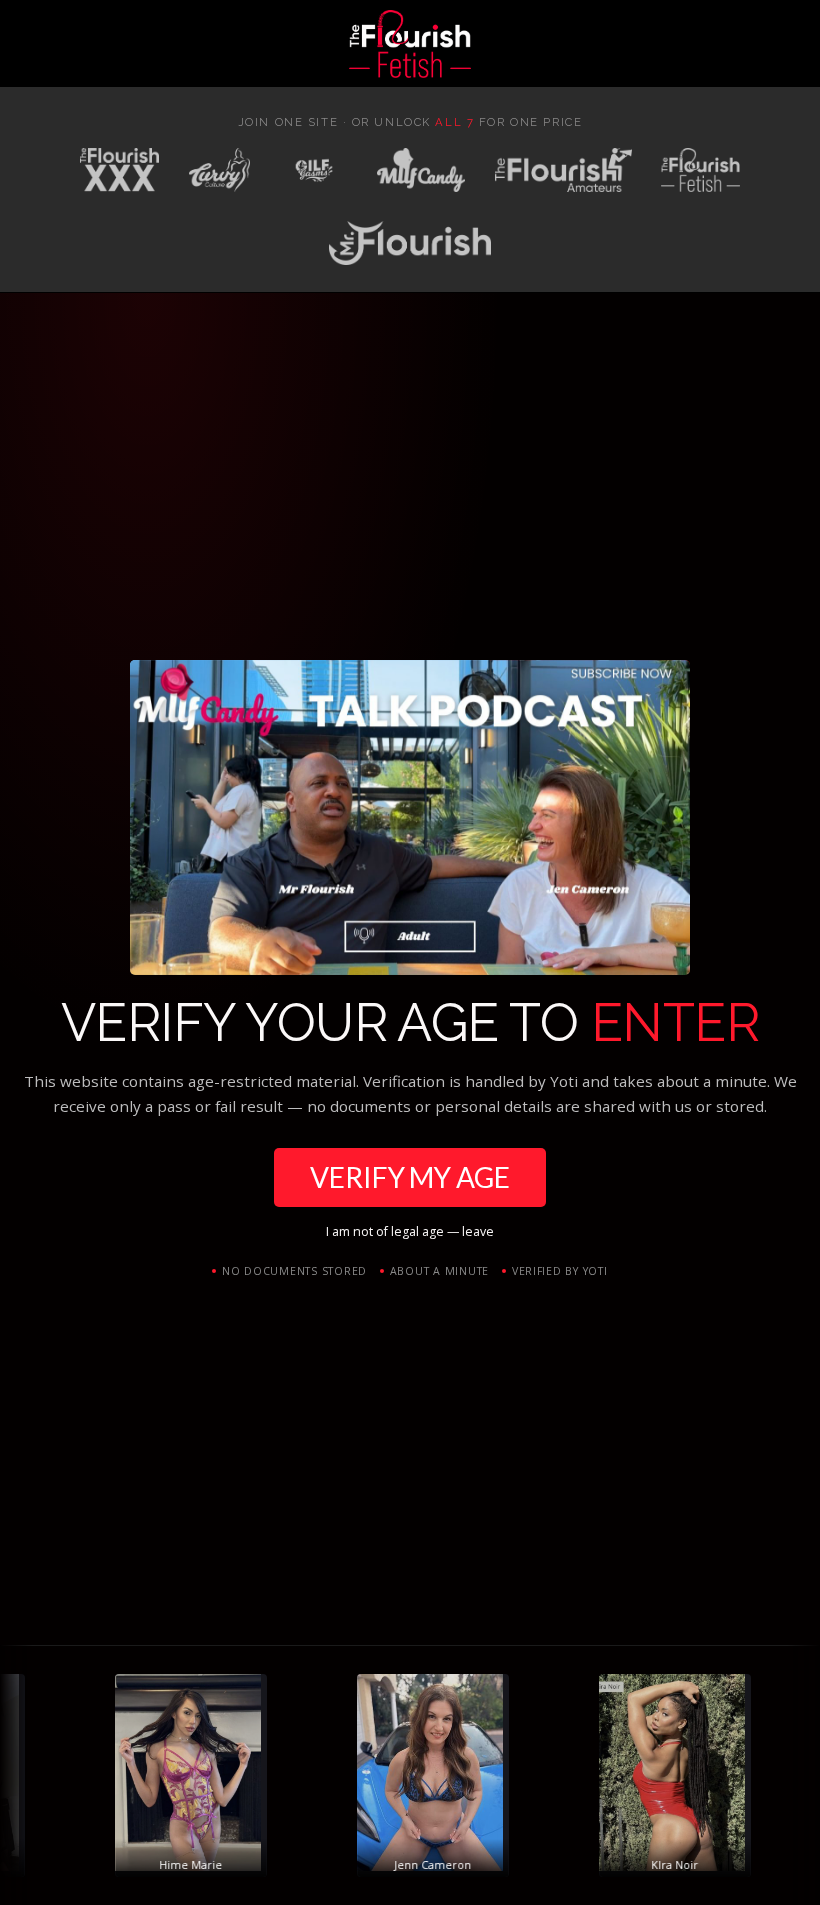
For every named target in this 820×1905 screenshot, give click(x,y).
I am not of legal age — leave (410, 1231)
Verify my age (409, 1177)
